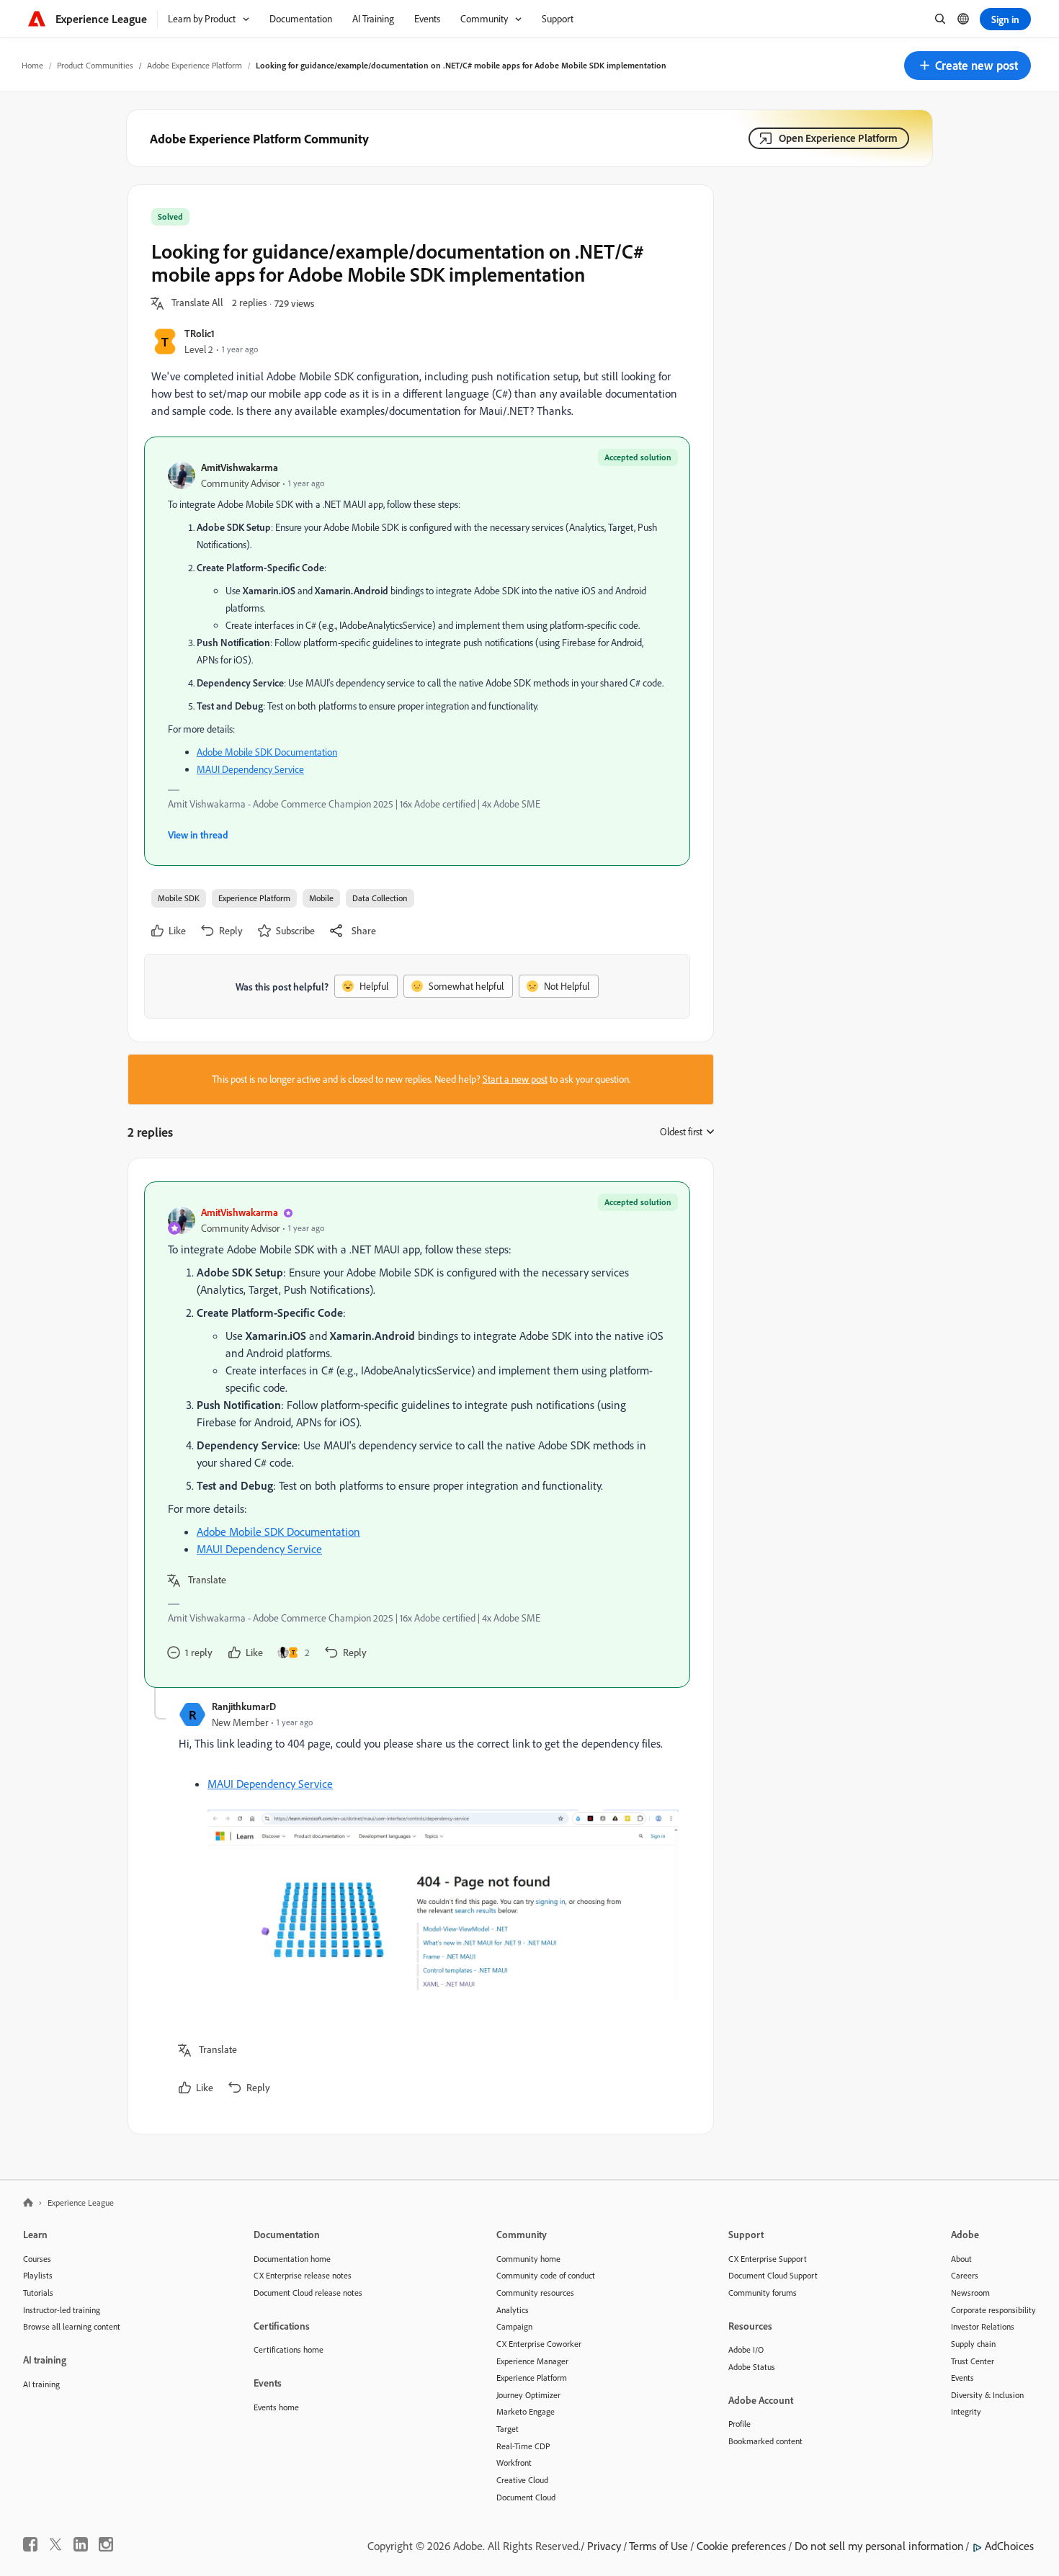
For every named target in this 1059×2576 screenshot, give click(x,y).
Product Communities (95, 65)
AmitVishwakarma (240, 467)
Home (32, 65)
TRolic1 (200, 333)
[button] (968, 66)
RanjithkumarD (244, 1706)
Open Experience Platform (838, 138)
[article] (417, 1435)
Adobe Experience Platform (195, 65)
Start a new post (515, 1079)
